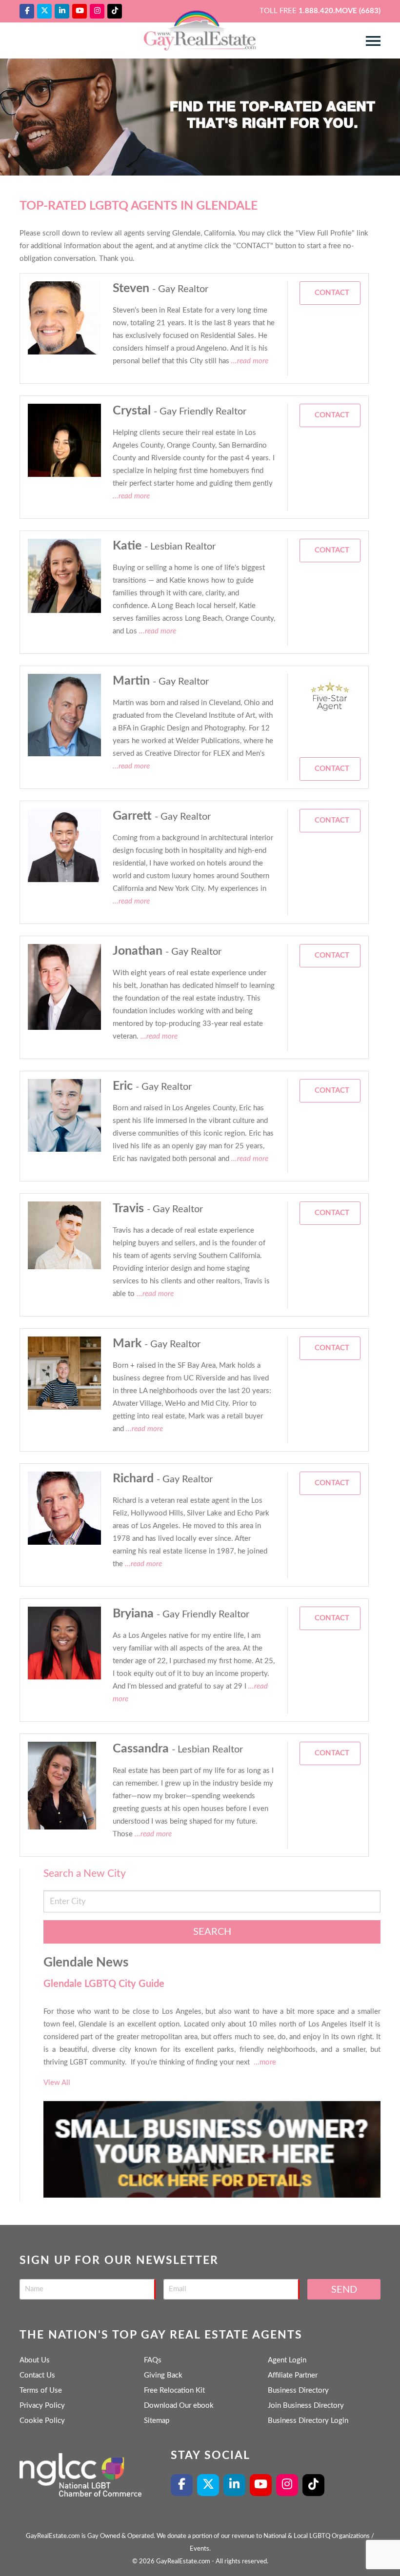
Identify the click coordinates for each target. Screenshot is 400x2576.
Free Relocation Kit (174, 2390)
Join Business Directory (306, 2406)
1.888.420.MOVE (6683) (340, 11)
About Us (35, 2360)
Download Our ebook (179, 2406)
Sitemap (157, 2421)
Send (344, 2290)
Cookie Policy (42, 2421)
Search (212, 1932)
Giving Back (163, 2375)
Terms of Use (41, 2390)
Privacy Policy (42, 2406)
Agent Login (287, 2360)
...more (265, 2062)
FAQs (153, 2360)
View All (57, 2083)
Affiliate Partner (293, 2375)
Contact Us (37, 2375)
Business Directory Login (308, 2421)
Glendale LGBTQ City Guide (104, 1984)
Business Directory (298, 2390)
